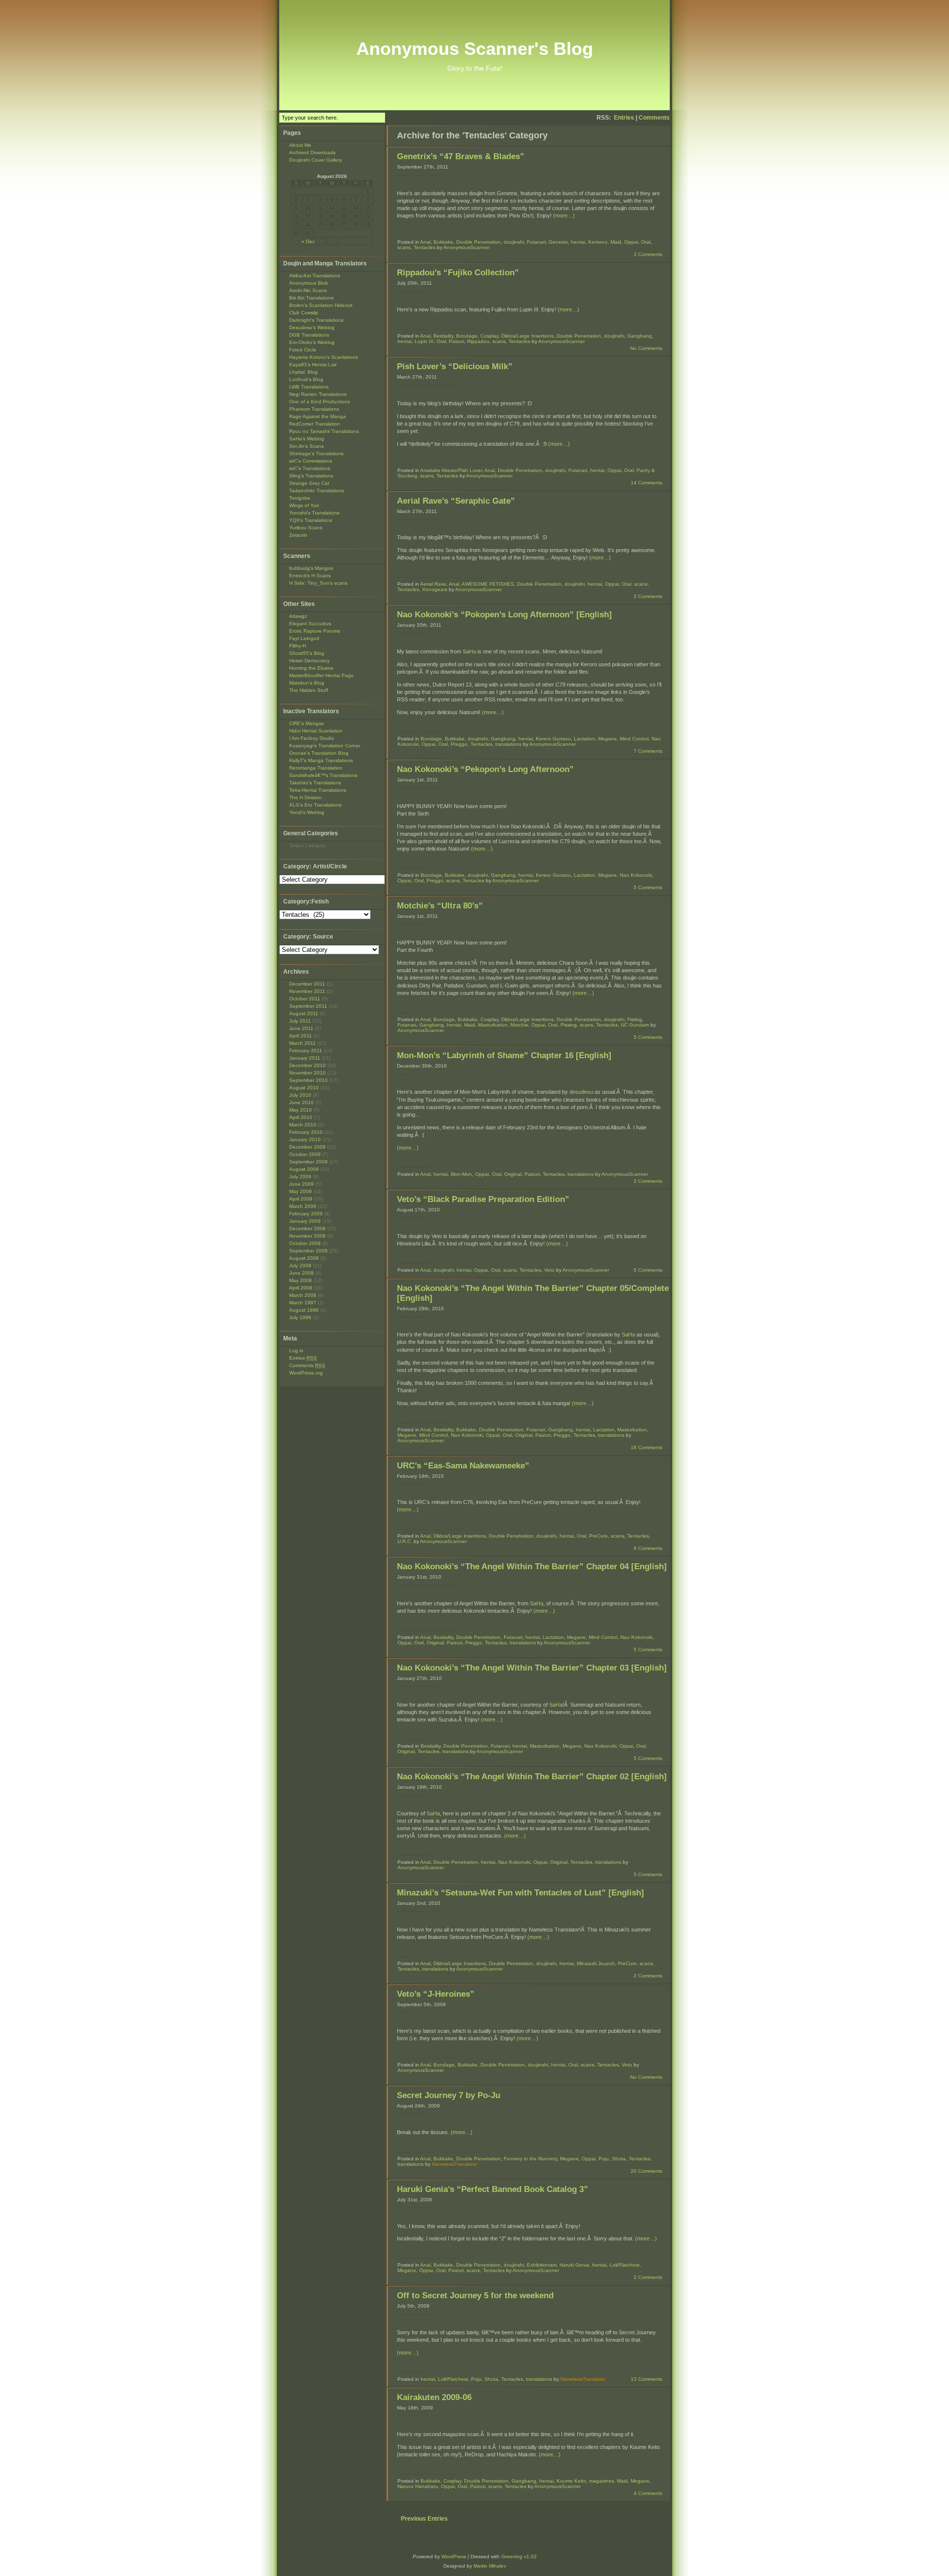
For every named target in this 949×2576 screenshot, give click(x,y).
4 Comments (648, 2493)
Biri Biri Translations (311, 298)
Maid (616, 242)
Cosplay (489, 336)
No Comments (646, 348)
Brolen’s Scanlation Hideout (321, 305)
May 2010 (301, 1110)
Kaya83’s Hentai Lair (313, 365)
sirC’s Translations (310, 468)
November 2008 (307, 1236)
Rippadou (478, 341)
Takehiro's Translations (315, 783)
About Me (300, 145)
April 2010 (301, 1117)
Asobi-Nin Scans (308, 290)
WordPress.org (306, 1373)
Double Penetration (478, 242)
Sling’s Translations (311, 476)
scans (404, 247)
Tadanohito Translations (317, 491)
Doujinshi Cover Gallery (316, 160)
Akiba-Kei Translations (315, 276)
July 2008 (300, 1266)
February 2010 (306, 1132)
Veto (549, 1270)
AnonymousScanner (467, 247)
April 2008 (301, 1288)
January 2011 (305, 1058)
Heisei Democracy (309, 661)
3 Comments (648, 254)
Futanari (536, 242)
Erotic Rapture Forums (315, 631)
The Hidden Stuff (309, 690)
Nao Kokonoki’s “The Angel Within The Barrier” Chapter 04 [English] (532, 1567)
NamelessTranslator (454, 2164)
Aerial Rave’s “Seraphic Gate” (456, 501)
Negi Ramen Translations (318, 394)
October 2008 (305, 1243)
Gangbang (640, 336)
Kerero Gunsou (553, 739)
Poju (604, 2159)
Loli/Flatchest (625, 2265)
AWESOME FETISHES (488, 584)
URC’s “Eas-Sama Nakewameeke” (463, 1466)
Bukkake (443, 242)
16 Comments (647, 1447)
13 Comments (647, 2379)
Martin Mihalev (490, 2566)
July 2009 (300, 1177)
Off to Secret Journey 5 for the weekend (475, 2296)
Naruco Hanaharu (418, 2486)
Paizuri (456, 341)
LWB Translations (309, 387)
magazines (602, 2481)
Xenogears (435, 589)
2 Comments (648, 596)
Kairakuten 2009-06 (434, 2397)
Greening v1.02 (519, 2556)
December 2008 (307, 1228)
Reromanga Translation (316, 768)
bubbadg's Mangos (311, 568)
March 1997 (303, 1303)
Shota (619, 2159)
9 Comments (648, 1548)
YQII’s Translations (311, 520)
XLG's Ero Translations (315, 805)
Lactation (584, 739)
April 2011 (301, 1036)
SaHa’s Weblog (307, 439)
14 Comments (647, 483)
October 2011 (305, 999)
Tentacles (425, 247)
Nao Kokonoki (636, 875)
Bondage (467, 336)
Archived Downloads (312, 152)
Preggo (459, 744)
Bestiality (443, 336)
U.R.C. (405, 1541)
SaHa (469, 651)
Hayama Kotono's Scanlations (324, 357)
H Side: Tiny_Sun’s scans (318, 583)
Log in (296, 1351)
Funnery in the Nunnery (530, 2159)
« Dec (308, 241)
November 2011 (307, 991)
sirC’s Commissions (311, 461)
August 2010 (304, 1088)
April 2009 (301, 1199)
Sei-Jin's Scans (306, 446)
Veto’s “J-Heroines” (436, 1994)
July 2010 (300, 1095)
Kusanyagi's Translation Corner (325, 746)
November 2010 (307, 1073)
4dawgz (298, 616)
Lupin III (424, 341)
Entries (624, 118)
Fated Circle (303, 350)
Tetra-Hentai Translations (318, 790)
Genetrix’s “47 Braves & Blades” (461, 156)
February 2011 (306, 1051)
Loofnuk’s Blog (306, 379)
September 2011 (308, 1006)
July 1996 (300, 1317)
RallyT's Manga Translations (321, 760)
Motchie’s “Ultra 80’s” (440, 906)
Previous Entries (424, 2519)
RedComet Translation (315, 424)
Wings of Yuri (304, 505)
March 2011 (302, 1043)
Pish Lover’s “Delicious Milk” (455, 366)
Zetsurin (298, 535)
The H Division (305, 797)
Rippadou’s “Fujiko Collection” (458, 273)
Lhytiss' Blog (303, 372)
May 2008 (301, 1280)
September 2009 (308, 1162)
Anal (425, 242)
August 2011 (304, 1013)
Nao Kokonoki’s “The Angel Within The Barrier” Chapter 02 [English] (532, 1777)
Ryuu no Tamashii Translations (324, 431)
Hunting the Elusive (311, 668)
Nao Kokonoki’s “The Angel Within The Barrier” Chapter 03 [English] (532, 1668)
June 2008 (302, 1273)
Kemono (598, 242)
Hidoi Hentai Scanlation (316, 731)
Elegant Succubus (310, 623)
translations (508, 744)
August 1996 (304, 1310)
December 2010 (307, 1065)
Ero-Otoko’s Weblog (312, 342)
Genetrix (558, 242)
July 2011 (300, 1021)
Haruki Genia (574, 2265)
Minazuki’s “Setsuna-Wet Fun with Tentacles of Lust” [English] (520, 1893)
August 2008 (304, 1258)
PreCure (599, 1536)
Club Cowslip (304, 313)
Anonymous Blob (309, 283)
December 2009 (307, 1147)
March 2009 (303, 1206)
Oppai (631, 242)
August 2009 (304, 1169)
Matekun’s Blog (307, 683)
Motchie (519, 1025)
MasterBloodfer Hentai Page (322, 675)
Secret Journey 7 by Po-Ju (449, 2095)
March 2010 (303, 1125)
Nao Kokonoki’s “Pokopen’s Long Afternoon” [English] (504, 615)
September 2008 (308, 1251)
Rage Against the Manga (318, 416)
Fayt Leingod (304, 638)
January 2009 (305, 1221)
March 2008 (303, 1295)
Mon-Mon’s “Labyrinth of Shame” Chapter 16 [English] (504, 1055)
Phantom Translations (314, 409)
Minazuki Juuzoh (596, 1963)
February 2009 (306, 1214)
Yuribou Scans (306, 528)
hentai (578, 242)
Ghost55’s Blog (307, 653)
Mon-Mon (461, 1174)
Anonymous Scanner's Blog (475, 49)
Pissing (569, 1025)
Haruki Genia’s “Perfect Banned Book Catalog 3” (493, 2189)
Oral (646, 242)
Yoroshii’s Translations (314, 513)
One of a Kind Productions (320, 402)
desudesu (581, 1092)
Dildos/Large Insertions (527, 336)
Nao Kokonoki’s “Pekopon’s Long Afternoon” (485, 769)
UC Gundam (635, 1025)
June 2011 (301, 1028)
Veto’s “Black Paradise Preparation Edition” (483, 1199)
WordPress (454, 2556)
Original (513, 1174)
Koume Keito (571, 2481)
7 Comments (648, 751)
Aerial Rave (433, 584)
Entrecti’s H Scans (310, 576)
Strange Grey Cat (309, 483)
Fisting (635, 1019)
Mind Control (634, 739)
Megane (607, 739)
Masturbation (493, 1025)
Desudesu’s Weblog (312, 327)
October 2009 (305, 1154)
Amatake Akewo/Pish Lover (451, 470)
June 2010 (302, 1102)
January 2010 (305, 1139)
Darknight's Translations (316, 320)
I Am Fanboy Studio (312, 738)
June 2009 (302, 1184)
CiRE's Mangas (306, 723)
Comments (654, 118)
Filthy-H (298, 646)
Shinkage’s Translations (316, 453)
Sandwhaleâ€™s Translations (323, 775)
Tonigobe (300, 498)
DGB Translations (309, 335)
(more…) (564, 215)
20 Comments (647, 2171)
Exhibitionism (542, 2265)
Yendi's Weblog (307, 812)
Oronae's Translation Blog (319, 753)
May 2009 (301, 1191)
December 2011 (307, 984)
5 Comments (648, 887)
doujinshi (514, 242)
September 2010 (308, 1080)
